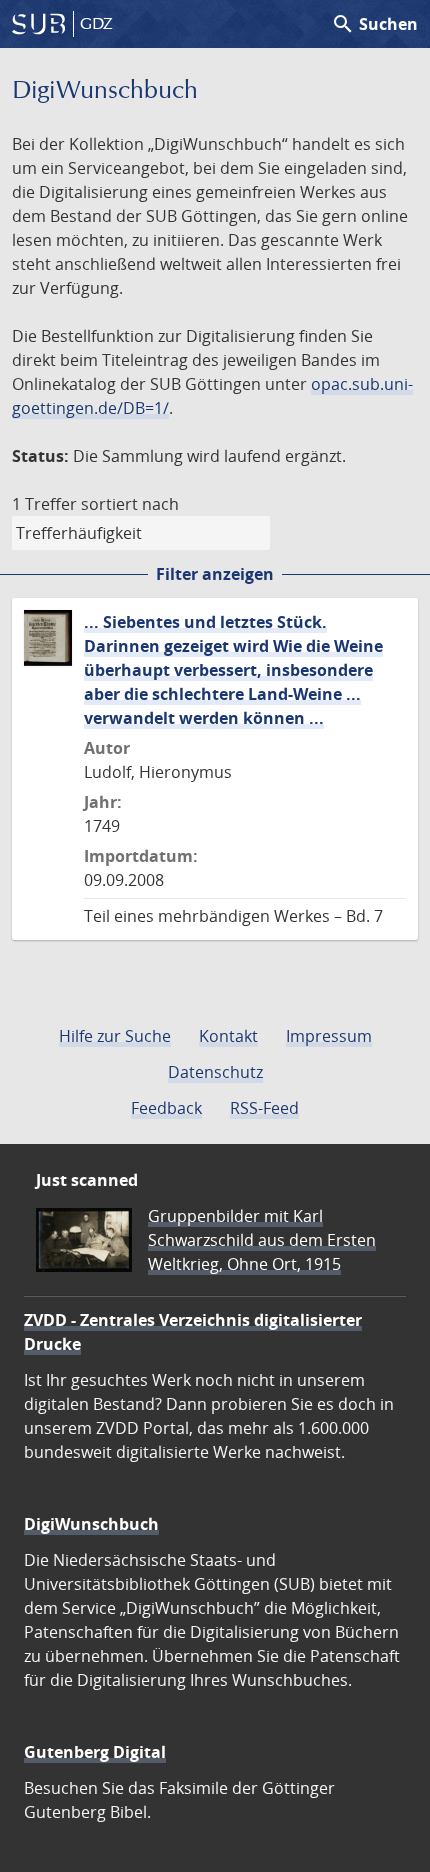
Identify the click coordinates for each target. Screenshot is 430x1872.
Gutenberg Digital (95, 1752)
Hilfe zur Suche (115, 1036)
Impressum (329, 1036)
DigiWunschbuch (91, 1524)
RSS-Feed (264, 1108)
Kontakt (228, 1036)
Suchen (374, 24)
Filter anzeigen (215, 574)
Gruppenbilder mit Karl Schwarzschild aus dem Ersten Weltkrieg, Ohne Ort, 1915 (262, 1240)
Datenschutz (215, 1072)
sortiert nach (130, 504)
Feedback (166, 1108)
